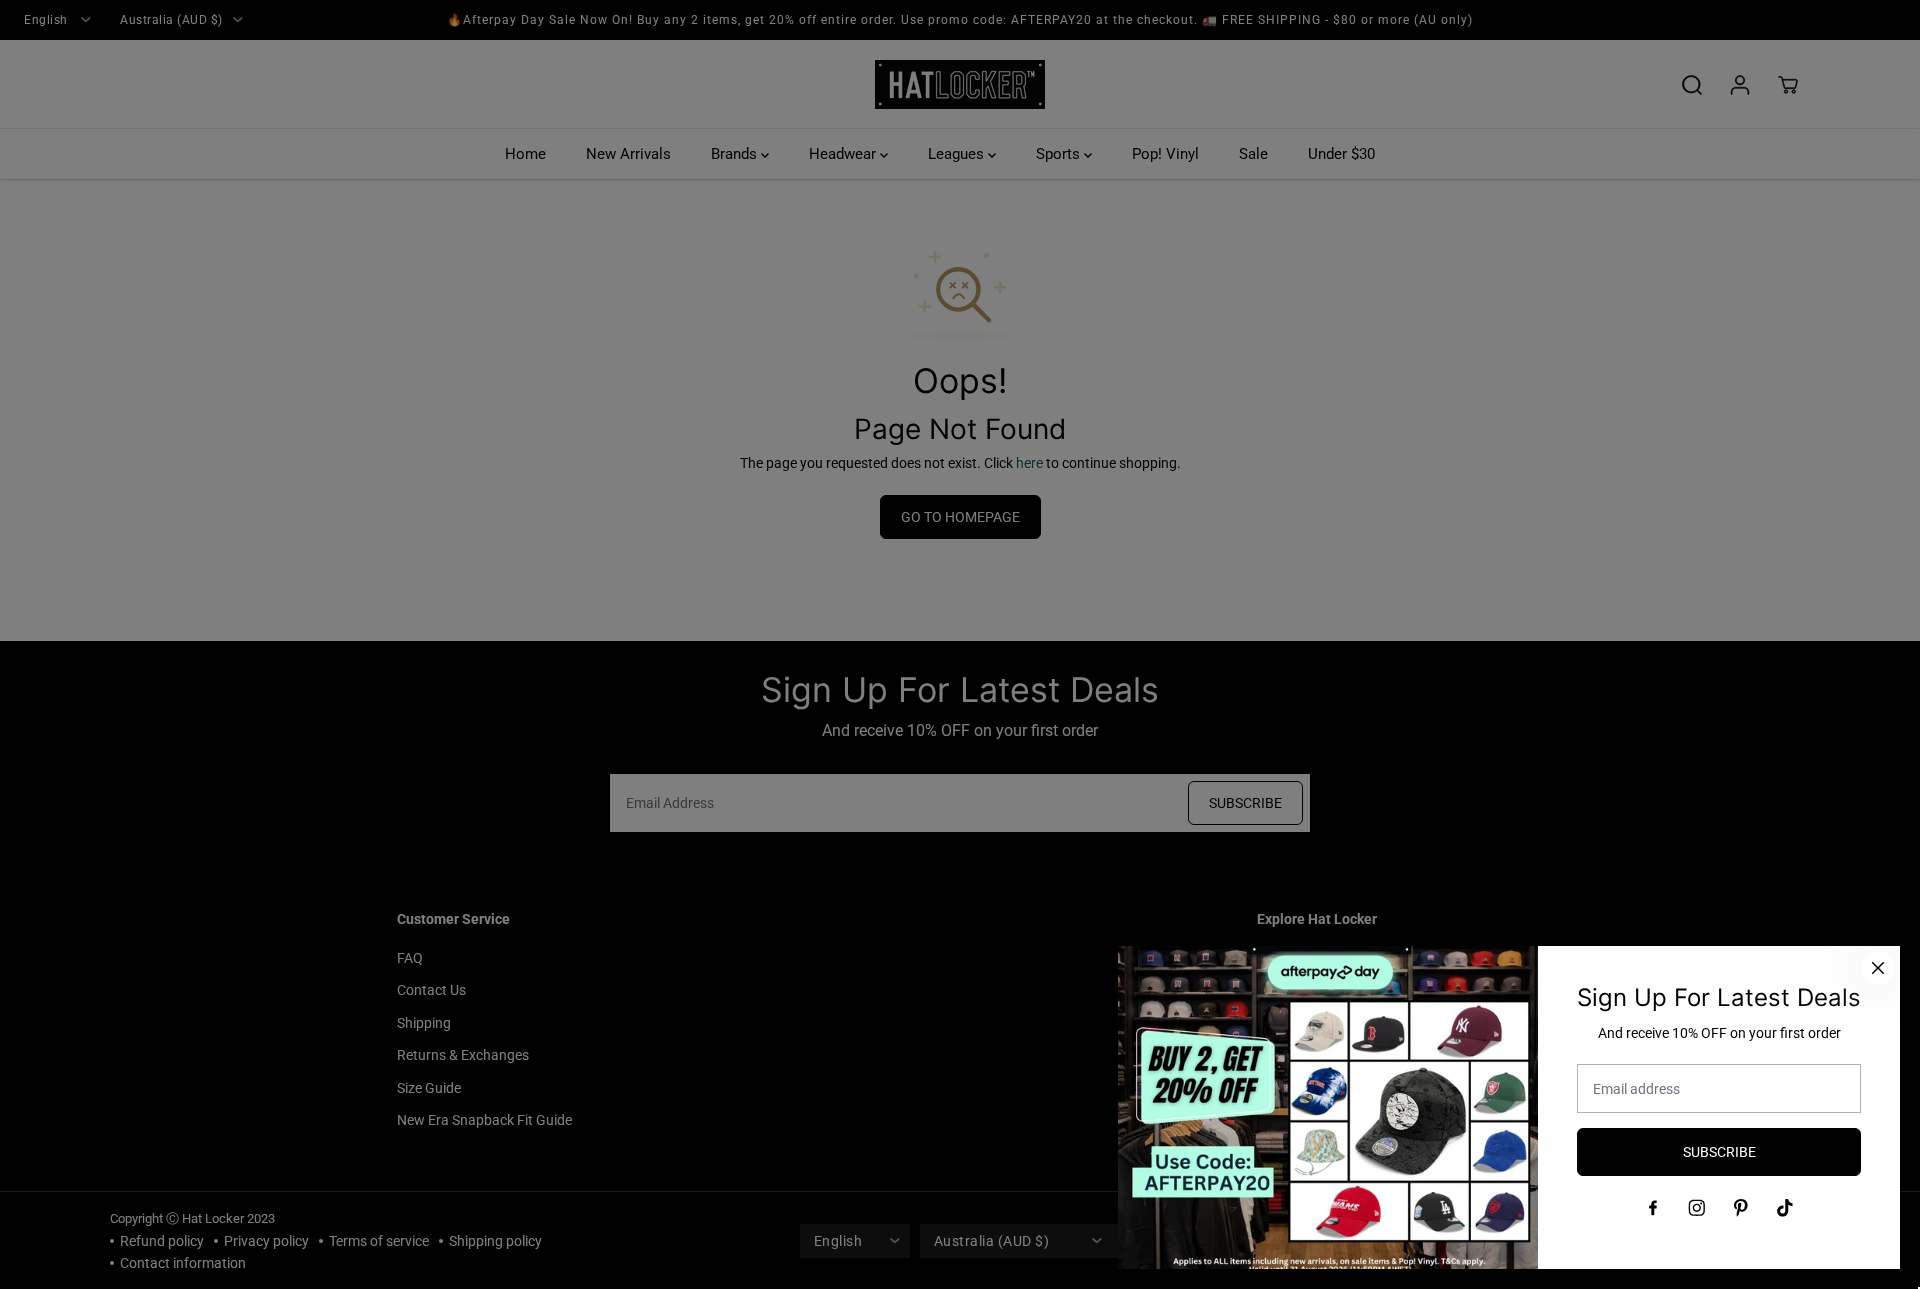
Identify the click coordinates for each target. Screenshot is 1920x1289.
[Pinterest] (1741, 1208)
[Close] (1878, 968)
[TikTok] (1785, 1208)
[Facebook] (1653, 1208)
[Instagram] (1697, 1208)
